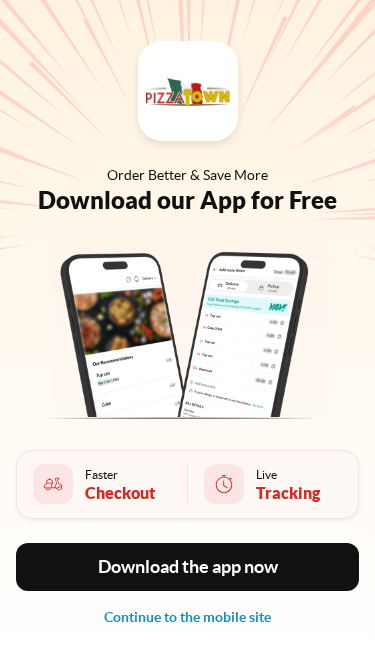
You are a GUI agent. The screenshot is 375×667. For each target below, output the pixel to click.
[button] (187, 567)
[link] (187, 617)
